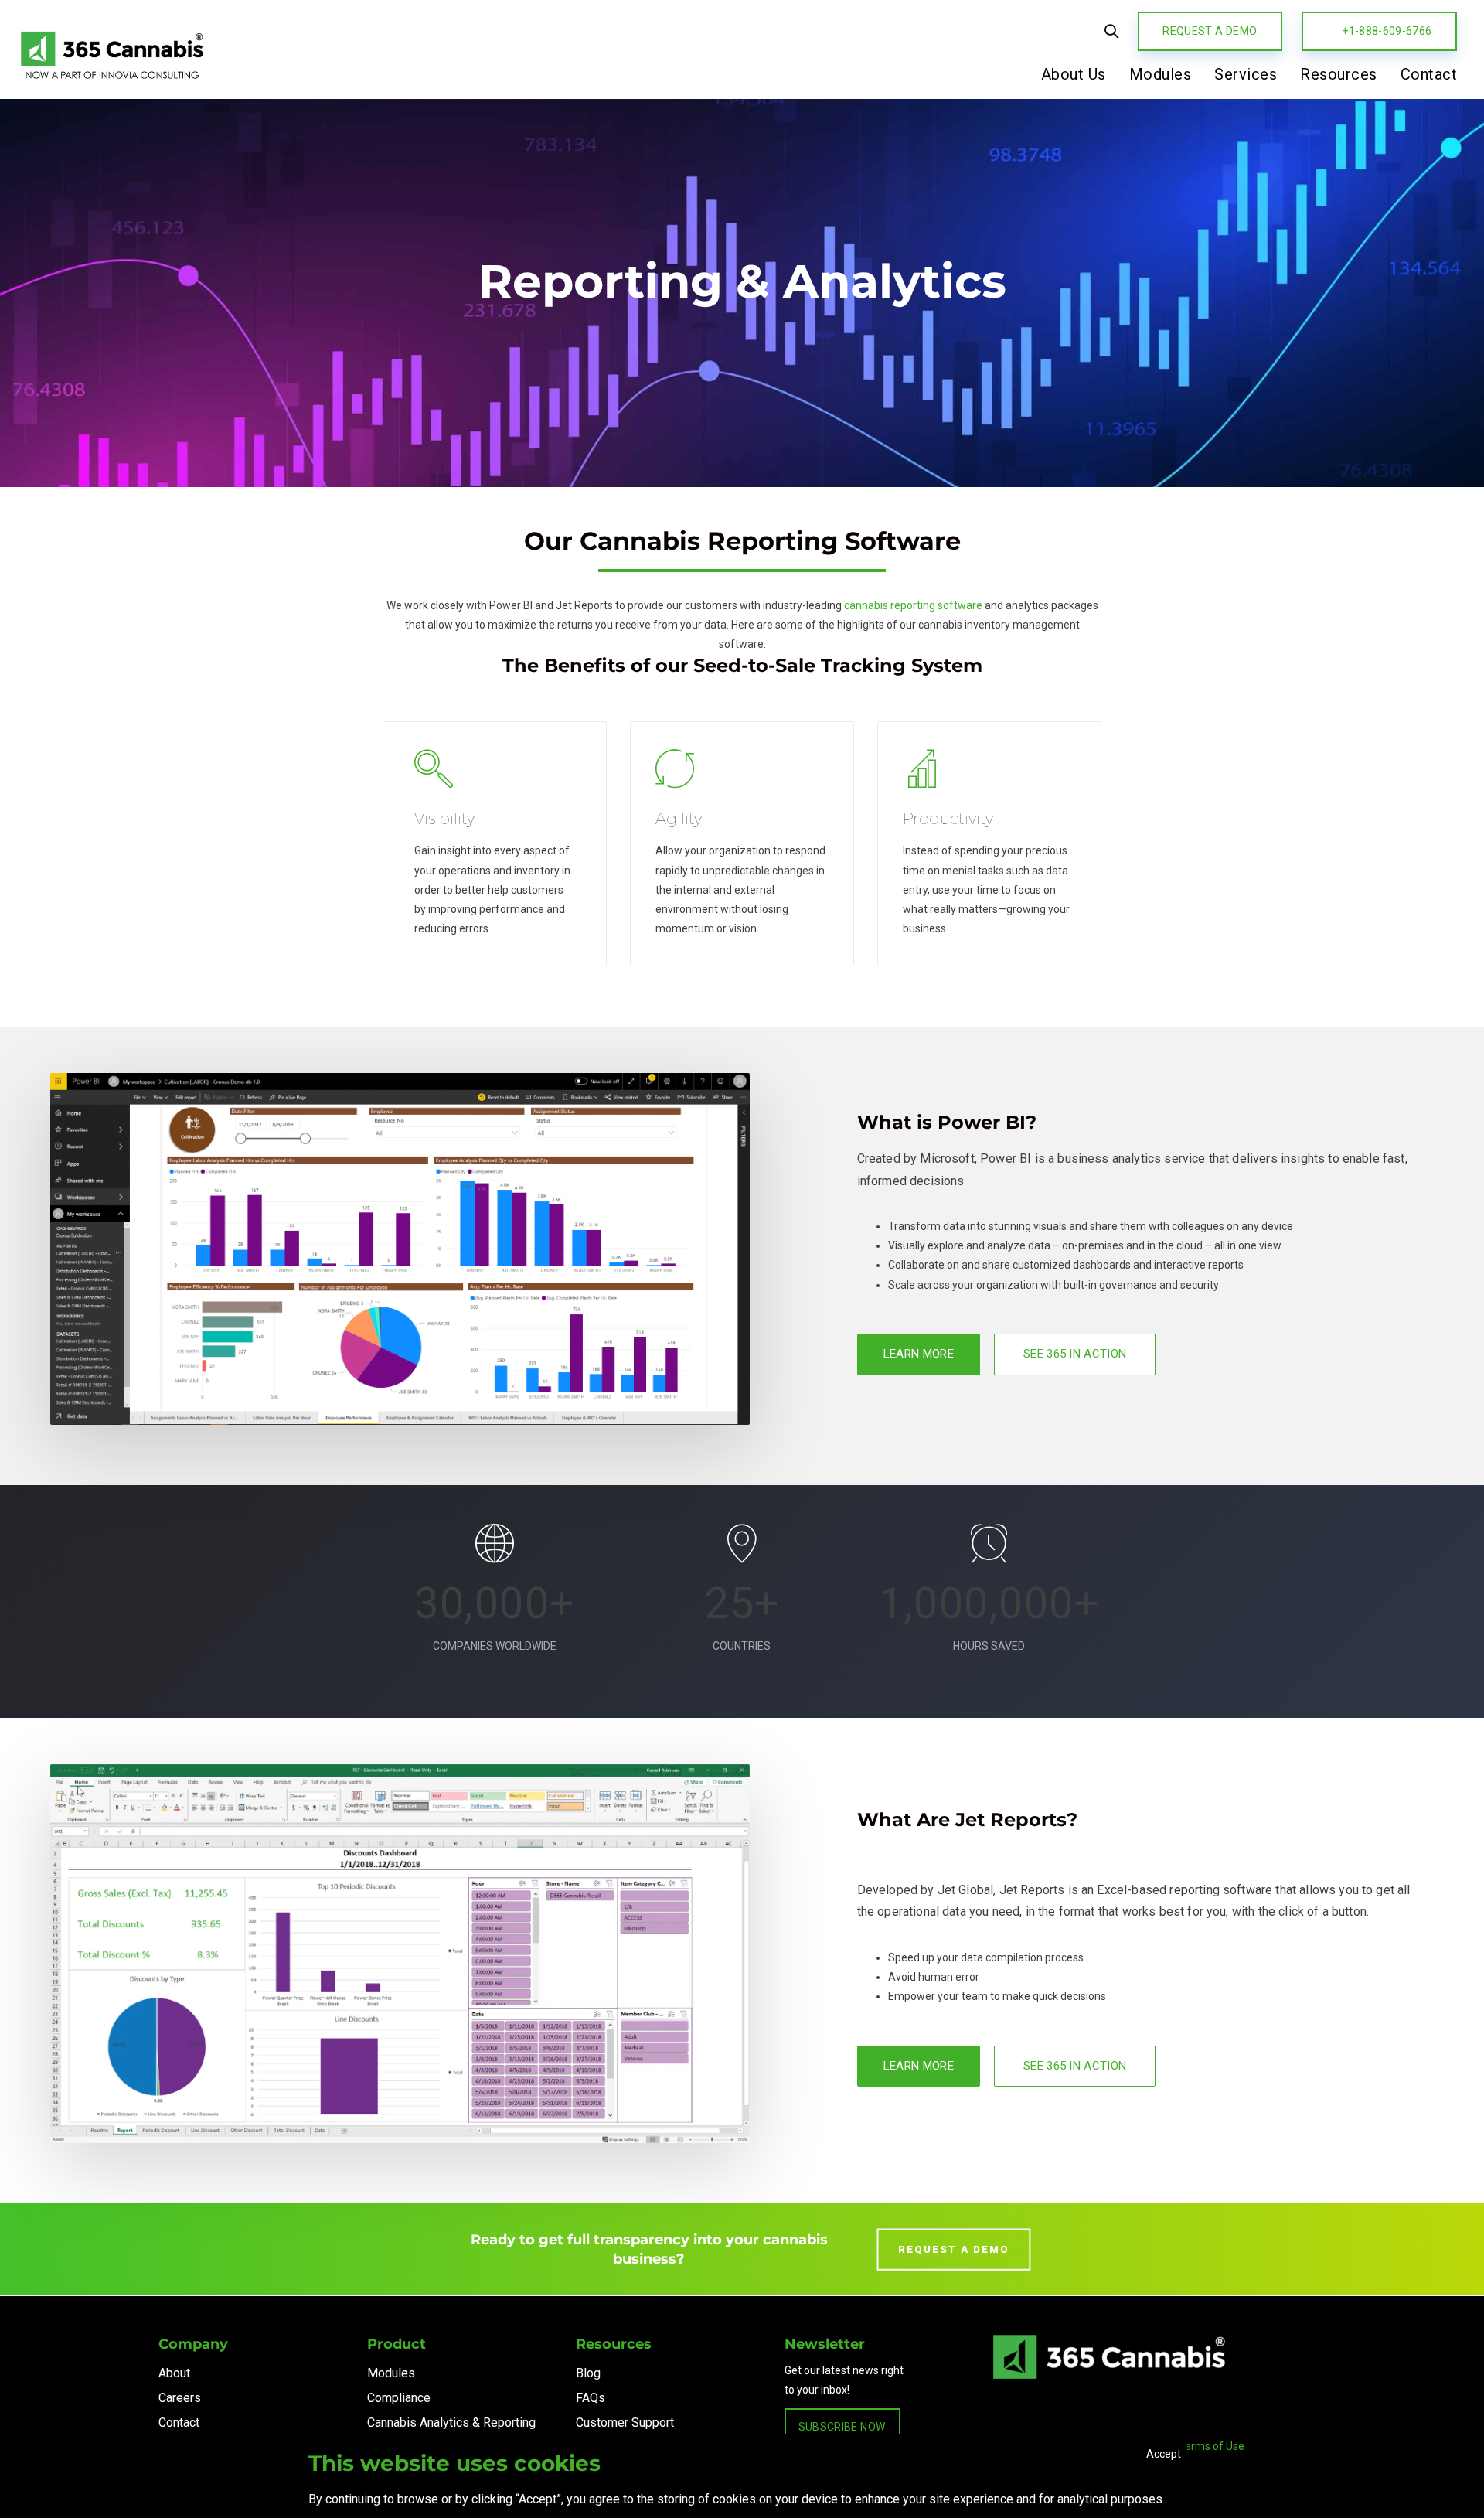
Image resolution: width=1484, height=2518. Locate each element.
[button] (1111, 31)
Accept (1164, 2454)
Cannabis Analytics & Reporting (451, 2423)
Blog (588, 2373)
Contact (179, 2423)
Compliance (399, 2398)
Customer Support (625, 2423)
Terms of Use (1212, 2446)
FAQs (591, 2398)
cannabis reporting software (913, 605)
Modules (391, 2373)
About (174, 2373)
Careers (180, 2398)
